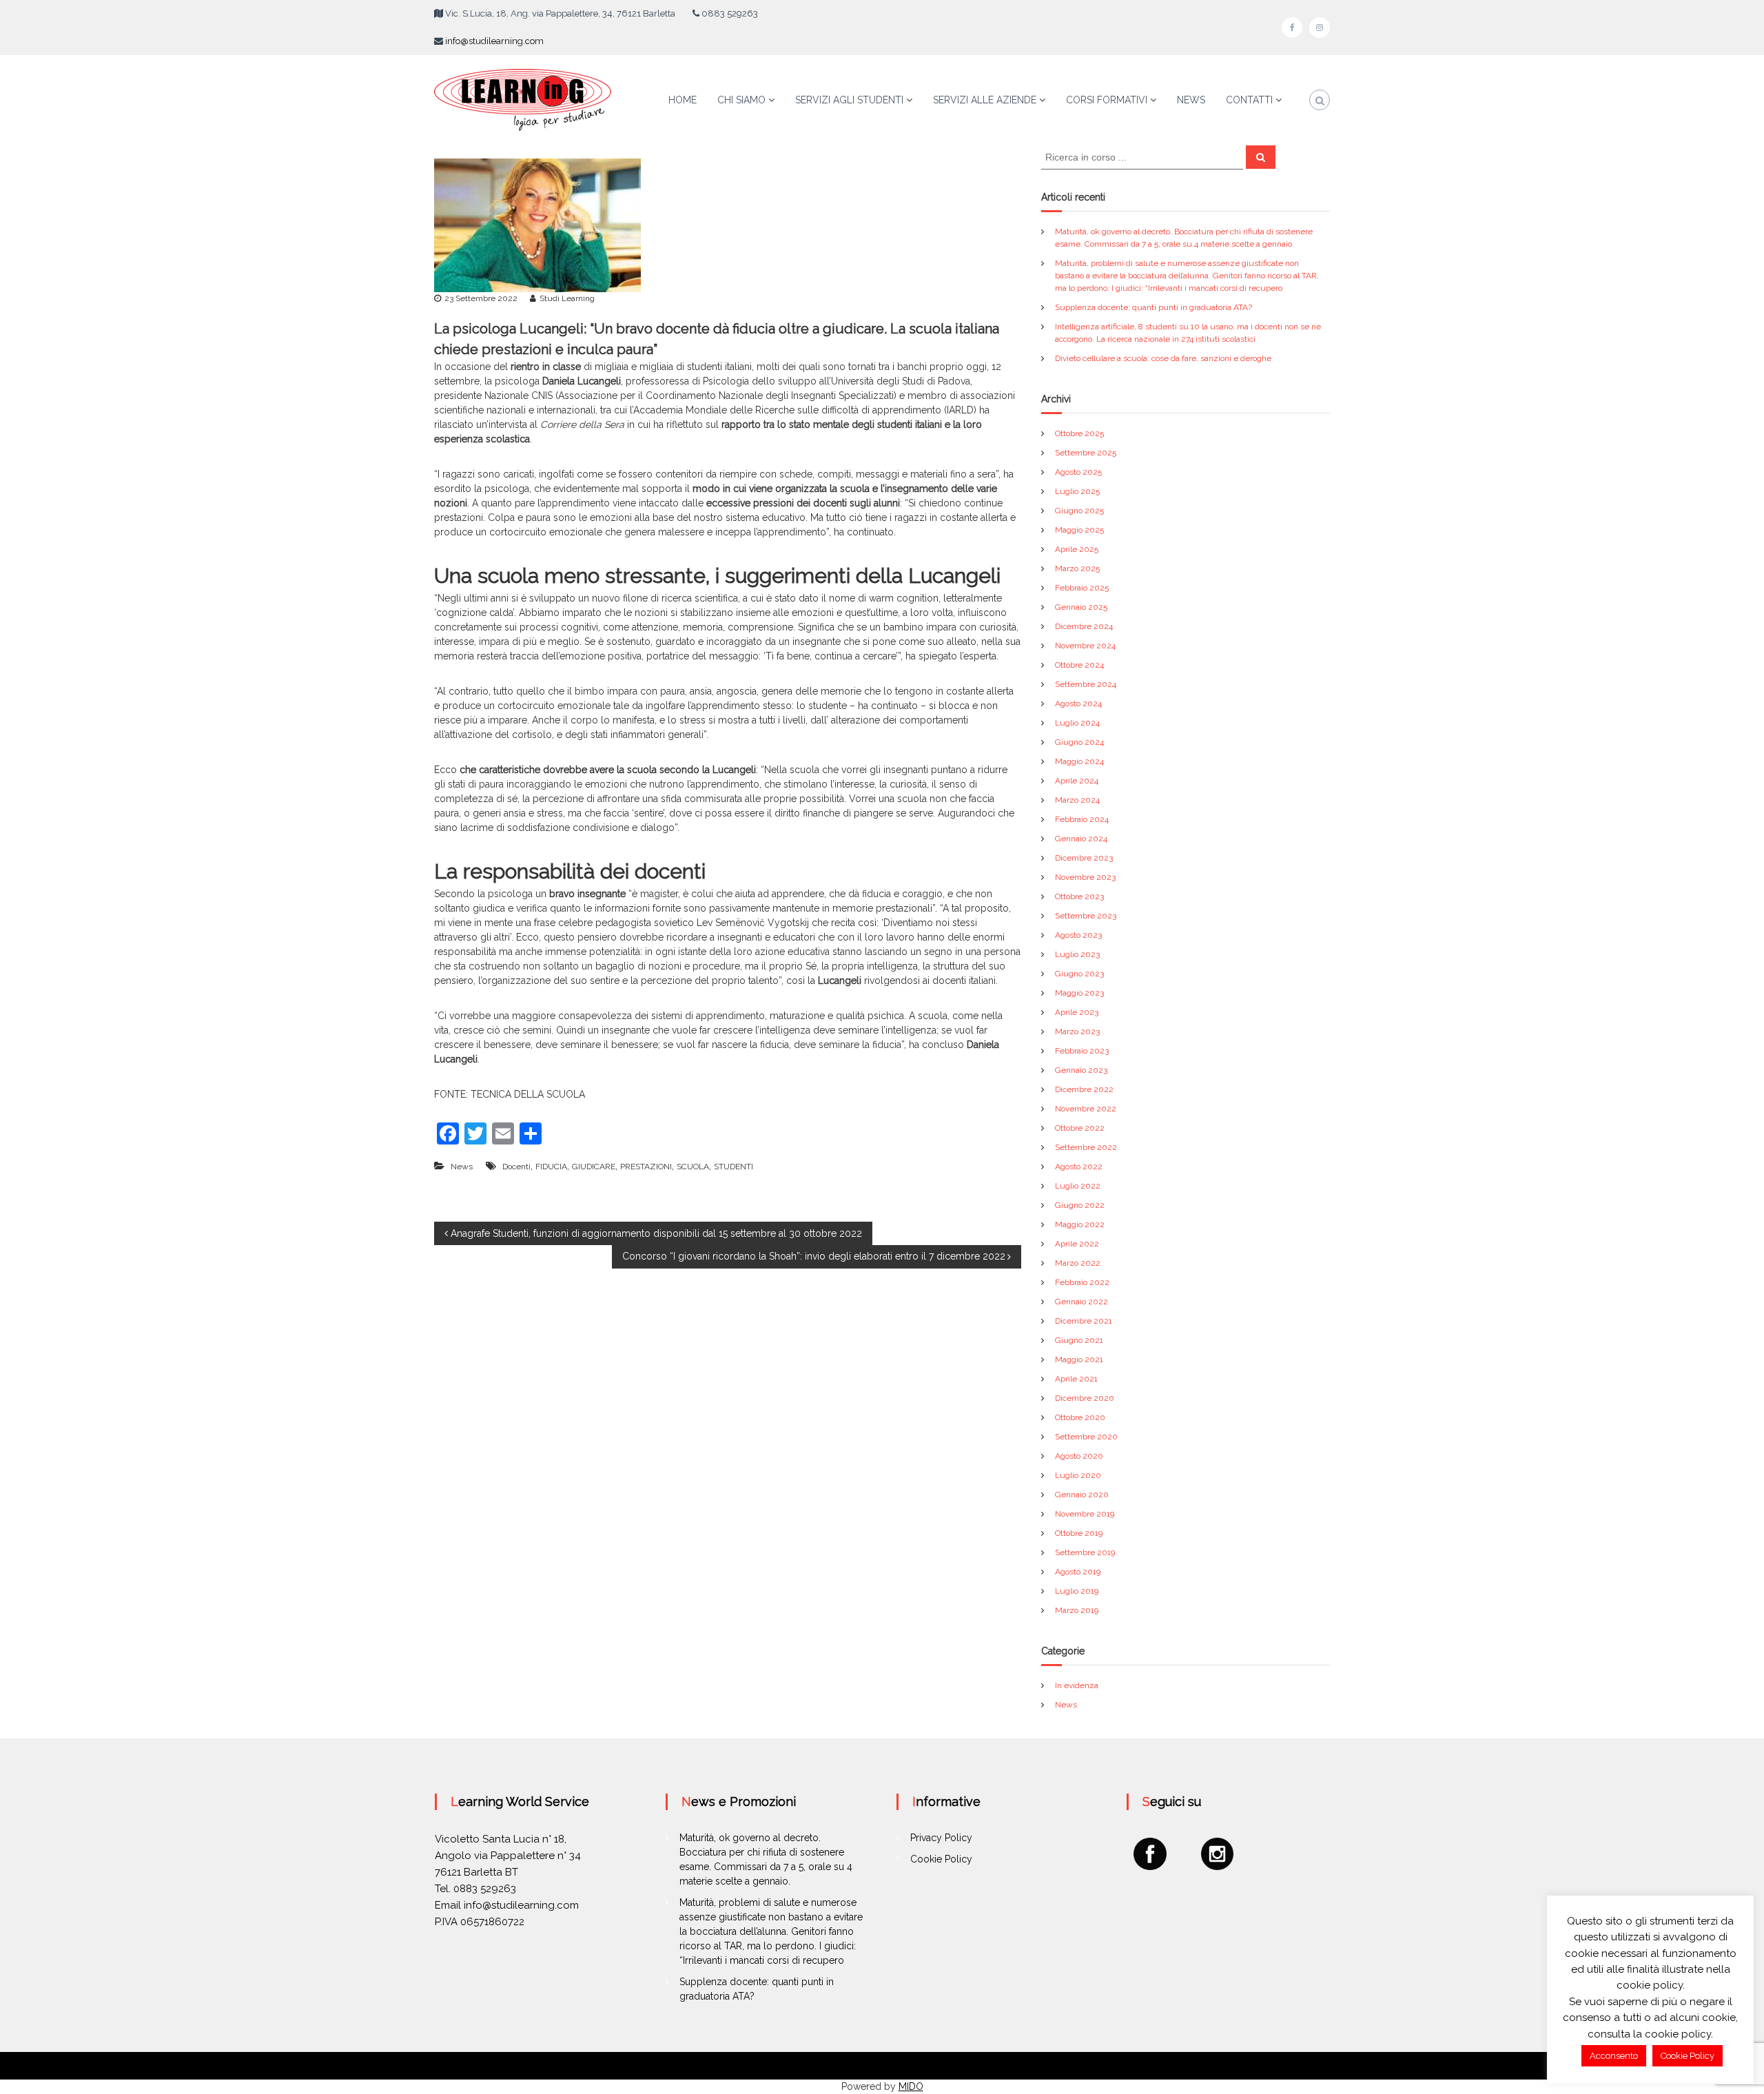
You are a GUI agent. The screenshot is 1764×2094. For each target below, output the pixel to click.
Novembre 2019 (1085, 1514)
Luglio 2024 (1077, 723)
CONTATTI (1249, 100)
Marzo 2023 (1077, 1031)
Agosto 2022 (1079, 1167)
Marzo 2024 (1077, 800)
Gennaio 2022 (1081, 1302)
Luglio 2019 (1077, 1591)
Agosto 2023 (1078, 935)
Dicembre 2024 (1084, 626)
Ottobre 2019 (1079, 1533)
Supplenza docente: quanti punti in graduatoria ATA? (1153, 307)
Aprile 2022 (1077, 1244)
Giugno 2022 (1080, 1205)
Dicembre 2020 (1085, 1398)
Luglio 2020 (1078, 1475)
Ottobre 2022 (1080, 1128)
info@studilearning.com (494, 41)
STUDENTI (734, 1167)
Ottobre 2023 (1079, 896)
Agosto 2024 (1078, 704)
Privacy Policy (941, 1838)
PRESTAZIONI (646, 1167)
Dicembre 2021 (1084, 1321)
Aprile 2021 (1076, 1379)
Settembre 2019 (1085, 1552)
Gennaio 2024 (1081, 839)
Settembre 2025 (1086, 453)
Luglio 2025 (1077, 491)
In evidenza (1077, 1685)
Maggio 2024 (1079, 761)
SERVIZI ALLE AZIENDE (985, 100)
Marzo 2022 (1078, 1263)
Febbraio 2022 (1082, 1282)
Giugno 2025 (1079, 511)
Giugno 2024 (1079, 742)
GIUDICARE (594, 1167)
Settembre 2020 (1086, 1437)
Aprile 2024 (1077, 781)
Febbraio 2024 (1082, 819)
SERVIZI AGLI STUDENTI (849, 100)
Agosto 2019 (1078, 1572)
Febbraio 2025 (1082, 588)
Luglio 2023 (1077, 954)
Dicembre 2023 (1084, 858)
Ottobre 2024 (1079, 665)
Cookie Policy (941, 1859)
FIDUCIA (551, 1167)
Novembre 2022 (1086, 1109)
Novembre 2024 (1085, 646)
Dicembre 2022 (1084, 1089)
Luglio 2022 (1078, 1186)
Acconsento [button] (1614, 2056)
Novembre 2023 (1085, 877)
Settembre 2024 (1086, 684)
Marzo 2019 (1077, 1610)
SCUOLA (693, 1167)
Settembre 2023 (1086, 916)
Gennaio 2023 (1081, 1070)
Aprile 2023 (1077, 1012)
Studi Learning (567, 298)
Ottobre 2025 (1079, 433)
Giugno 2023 (1079, 974)
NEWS (1191, 100)
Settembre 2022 (1086, 1147)
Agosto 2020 (1079, 1456)
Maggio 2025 (1079, 530)
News (462, 1167)
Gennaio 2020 (1082, 1495)
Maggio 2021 (1079, 1359)
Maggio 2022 (1080, 1224)
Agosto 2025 (1078, 472)
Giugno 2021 (1079, 1340)
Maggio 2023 (1079, 993)
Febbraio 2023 (1082, 1051)
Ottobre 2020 (1080, 1417)
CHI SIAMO (741, 100)
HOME (683, 100)
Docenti (516, 1167)
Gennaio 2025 (1081, 607)
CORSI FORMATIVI (1107, 100)
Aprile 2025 (1077, 549)
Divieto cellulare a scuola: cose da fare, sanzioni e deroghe (1163, 358)
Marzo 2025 (1077, 568)
